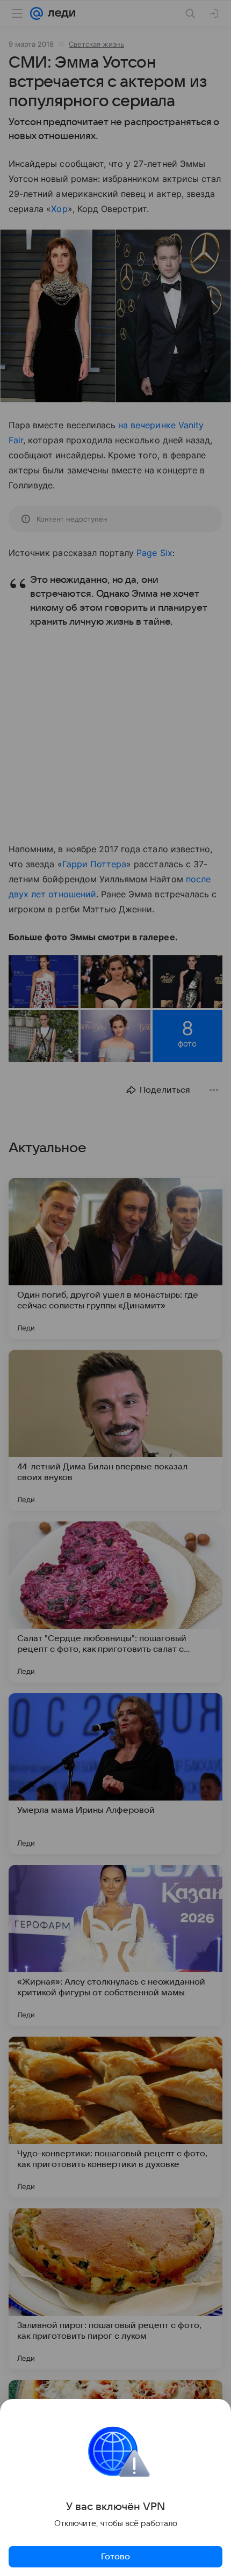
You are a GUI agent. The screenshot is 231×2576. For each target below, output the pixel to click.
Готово (115, 2557)
